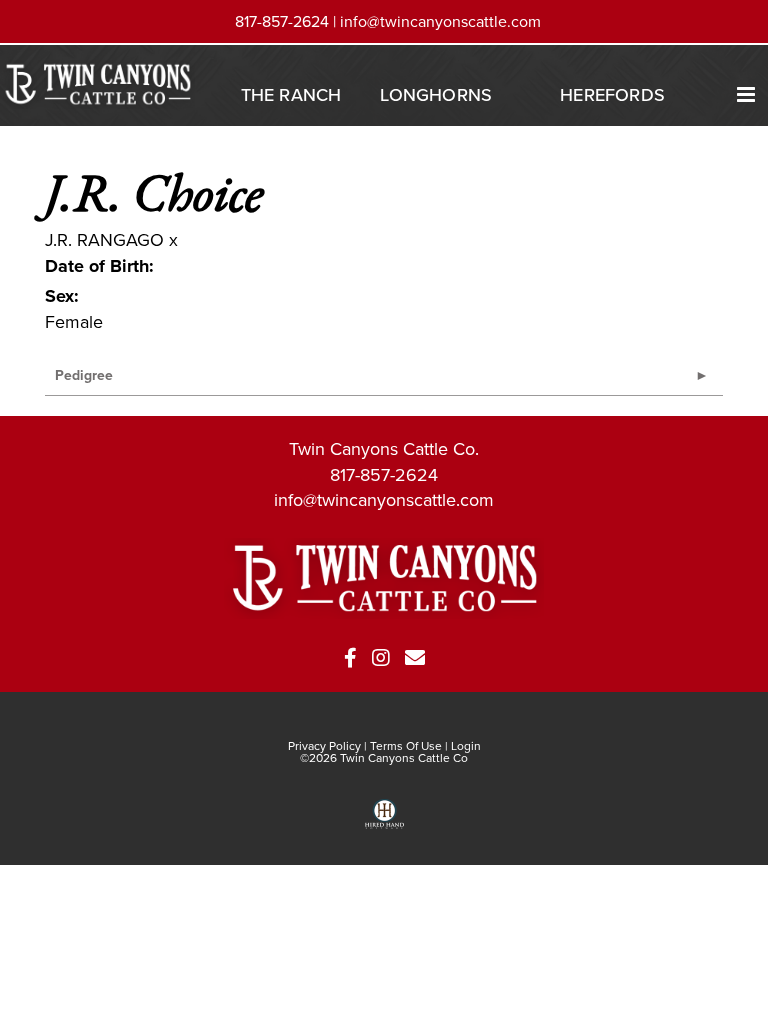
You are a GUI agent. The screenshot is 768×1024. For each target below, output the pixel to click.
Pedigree (84, 375)
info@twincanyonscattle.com (440, 21)
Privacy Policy (324, 745)
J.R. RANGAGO (104, 239)
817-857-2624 (384, 474)
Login (466, 745)
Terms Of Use (406, 745)
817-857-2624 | (287, 21)
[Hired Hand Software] (384, 821)
